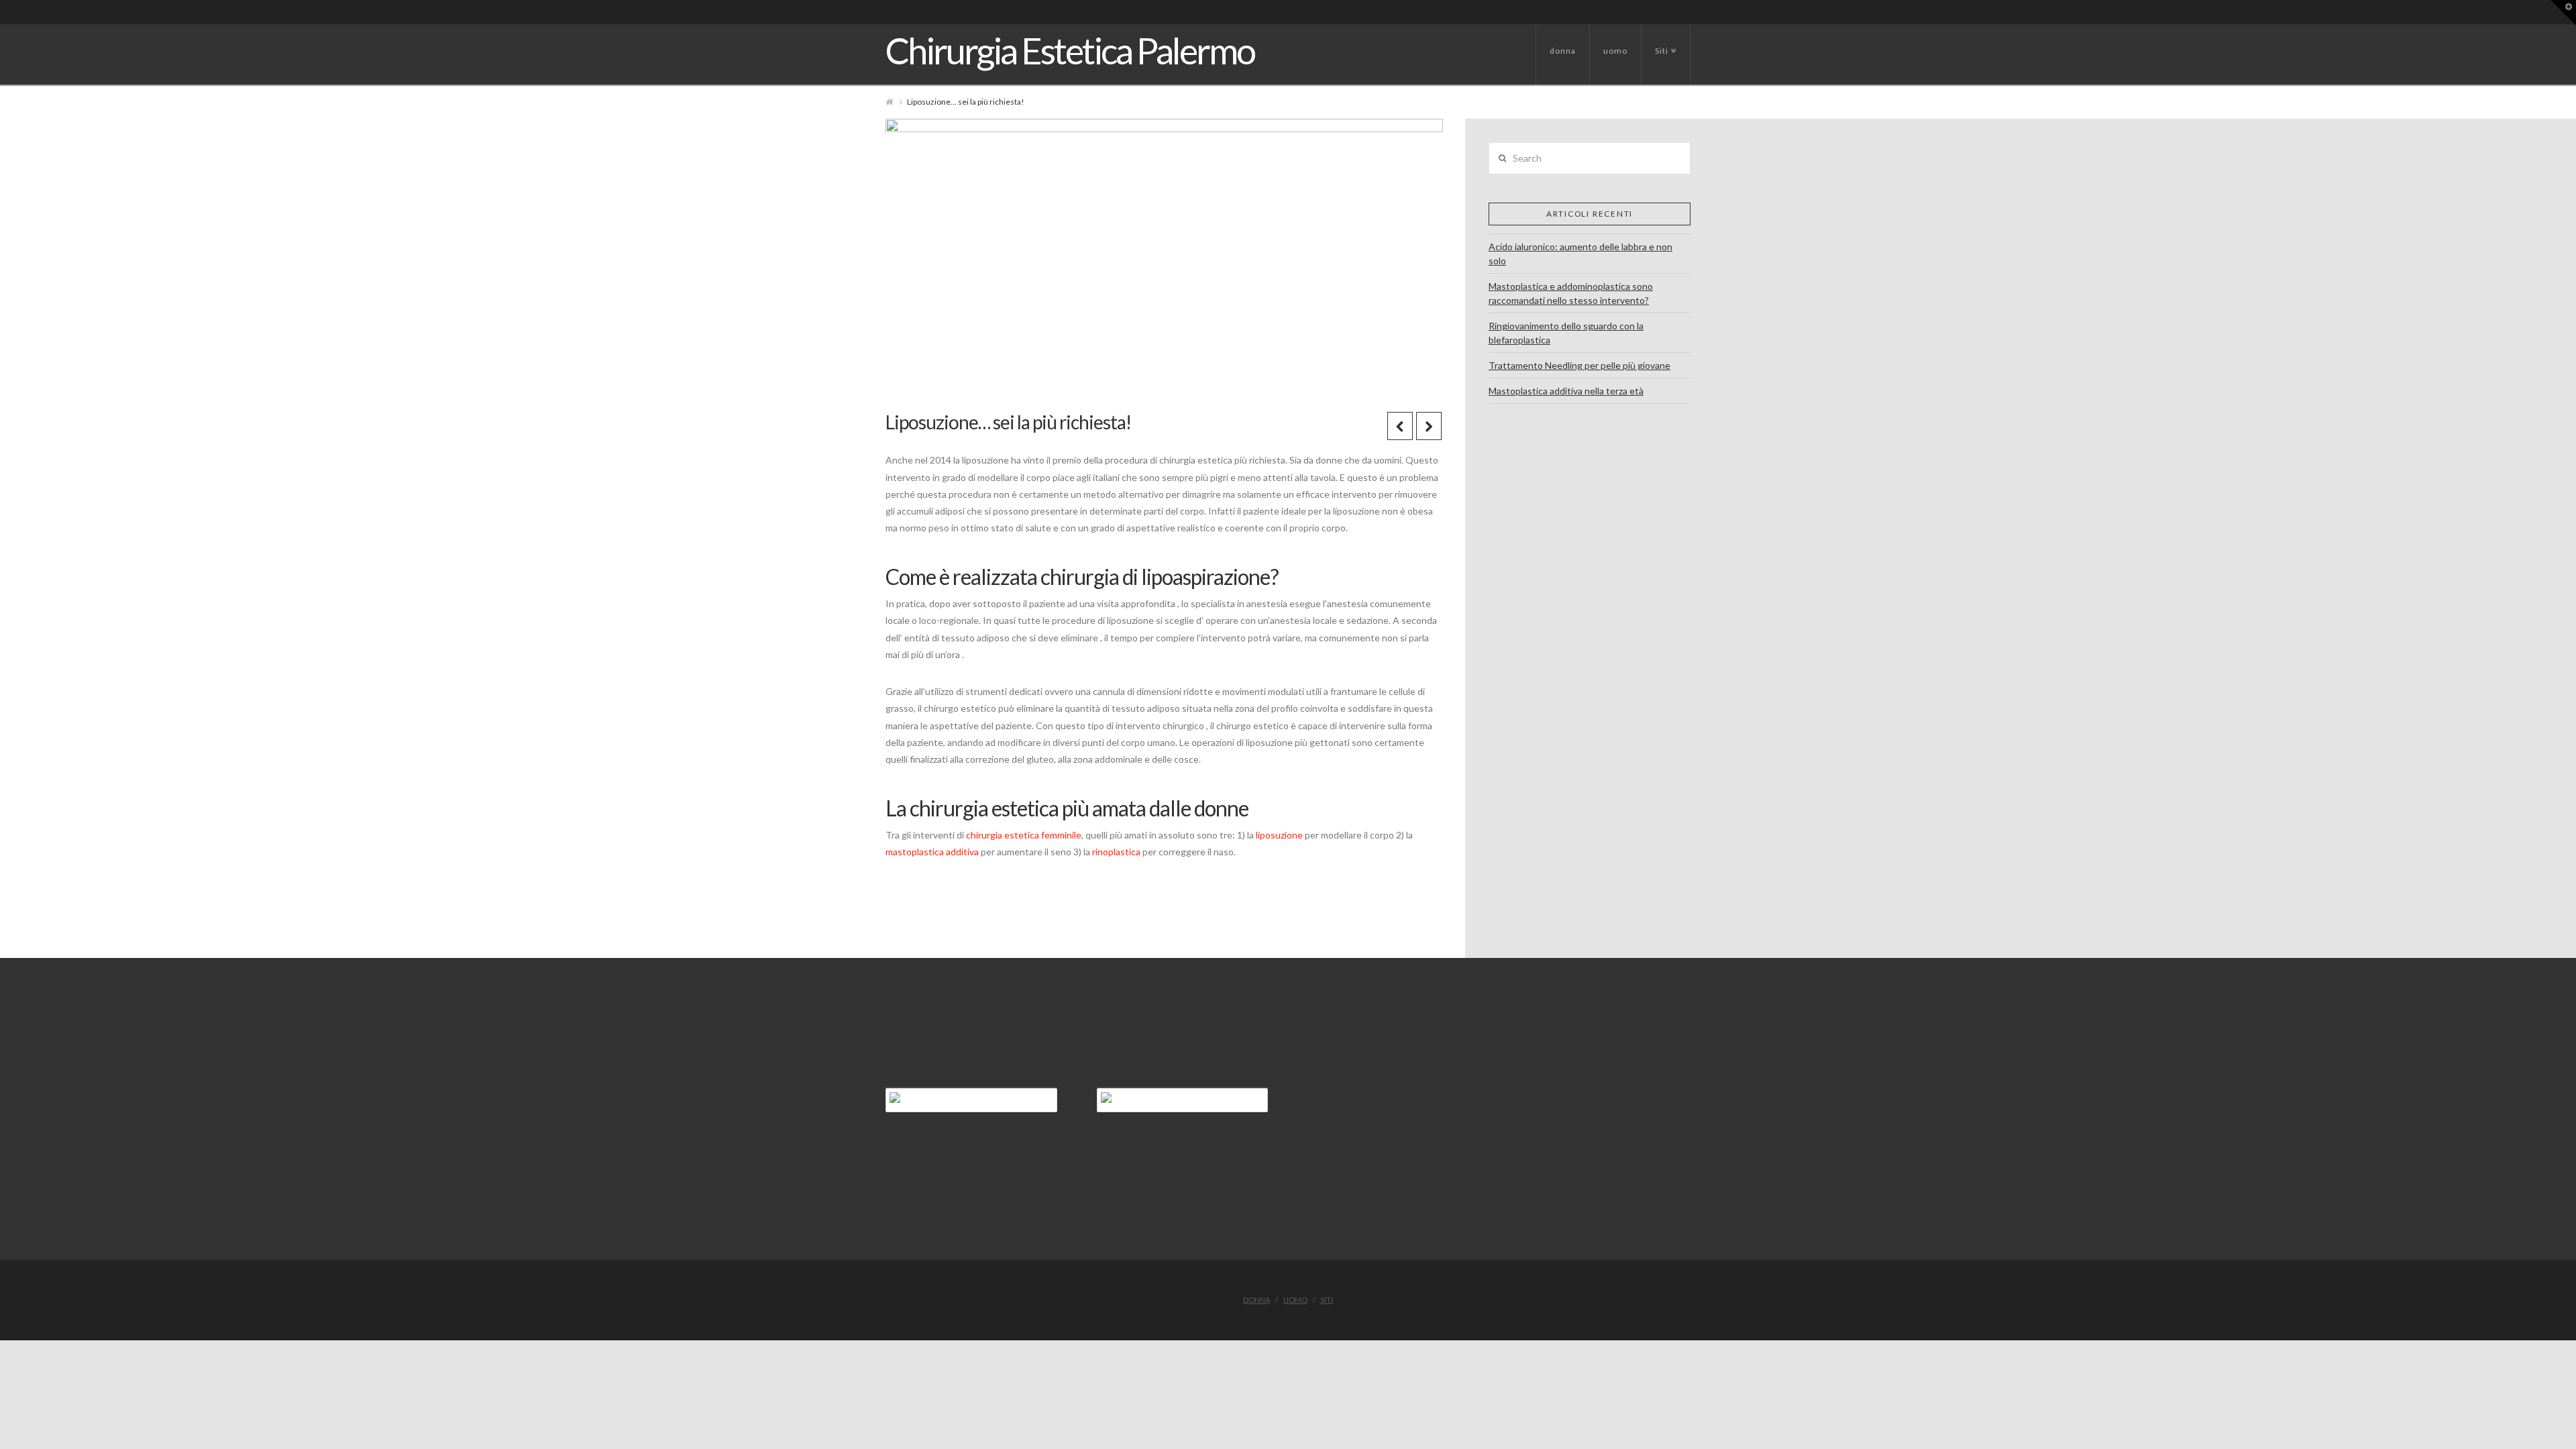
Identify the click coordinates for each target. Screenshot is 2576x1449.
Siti (1664, 40)
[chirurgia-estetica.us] (971, 1100)
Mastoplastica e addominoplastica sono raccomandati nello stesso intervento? (1571, 293)
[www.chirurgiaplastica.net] (1183, 1100)
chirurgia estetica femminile (1024, 835)
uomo (1615, 51)
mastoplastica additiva (932, 852)
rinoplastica (1117, 852)
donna (1563, 51)
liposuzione (1280, 835)
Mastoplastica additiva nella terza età (1566, 391)
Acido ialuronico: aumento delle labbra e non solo (1580, 254)
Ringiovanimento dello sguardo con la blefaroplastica (1566, 333)
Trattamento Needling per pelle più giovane (1579, 365)
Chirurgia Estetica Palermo (1070, 51)
